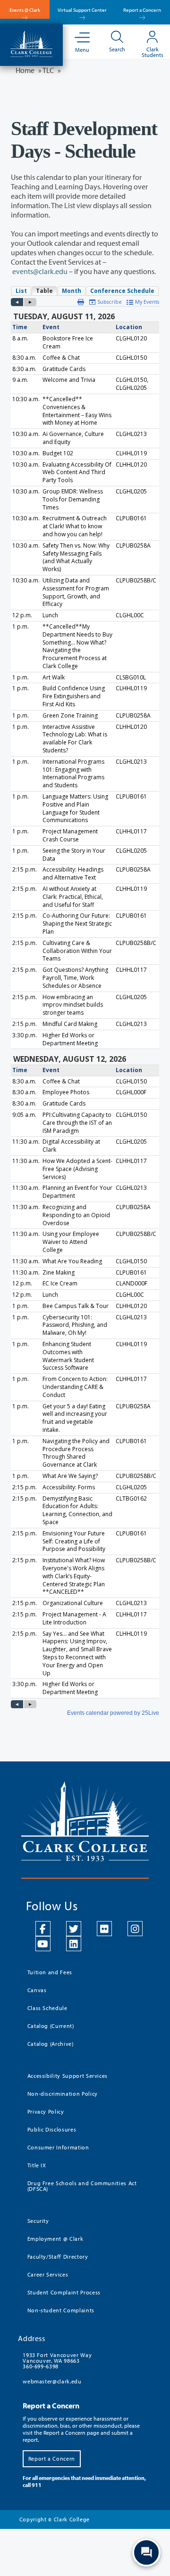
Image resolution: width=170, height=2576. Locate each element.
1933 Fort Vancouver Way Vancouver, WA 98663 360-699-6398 (57, 2361)
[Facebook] (43, 1929)
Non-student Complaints (61, 2310)
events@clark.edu (40, 271)
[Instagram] (135, 1929)
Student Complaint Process (64, 2292)
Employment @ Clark (55, 2239)
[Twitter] (74, 1929)
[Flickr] (104, 1929)
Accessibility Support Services (68, 2076)
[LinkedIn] (74, 1944)
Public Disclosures (52, 2129)
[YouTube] (43, 1944)
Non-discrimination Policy (63, 2094)
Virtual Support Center (82, 10)
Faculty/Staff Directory (58, 2257)
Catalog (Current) (51, 2026)
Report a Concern (142, 10)
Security (38, 2221)
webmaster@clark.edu (52, 2381)
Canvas (37, 1990)
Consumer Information (58, 2147)
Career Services (48, 2274)
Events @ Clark (25, 10)
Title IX (37, 2165)
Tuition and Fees (50, 1972)
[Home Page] (31, 43)
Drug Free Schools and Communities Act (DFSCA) (82, 2186)
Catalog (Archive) (51, 2044)
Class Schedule (47, 2008)
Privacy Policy (46, 2112)
